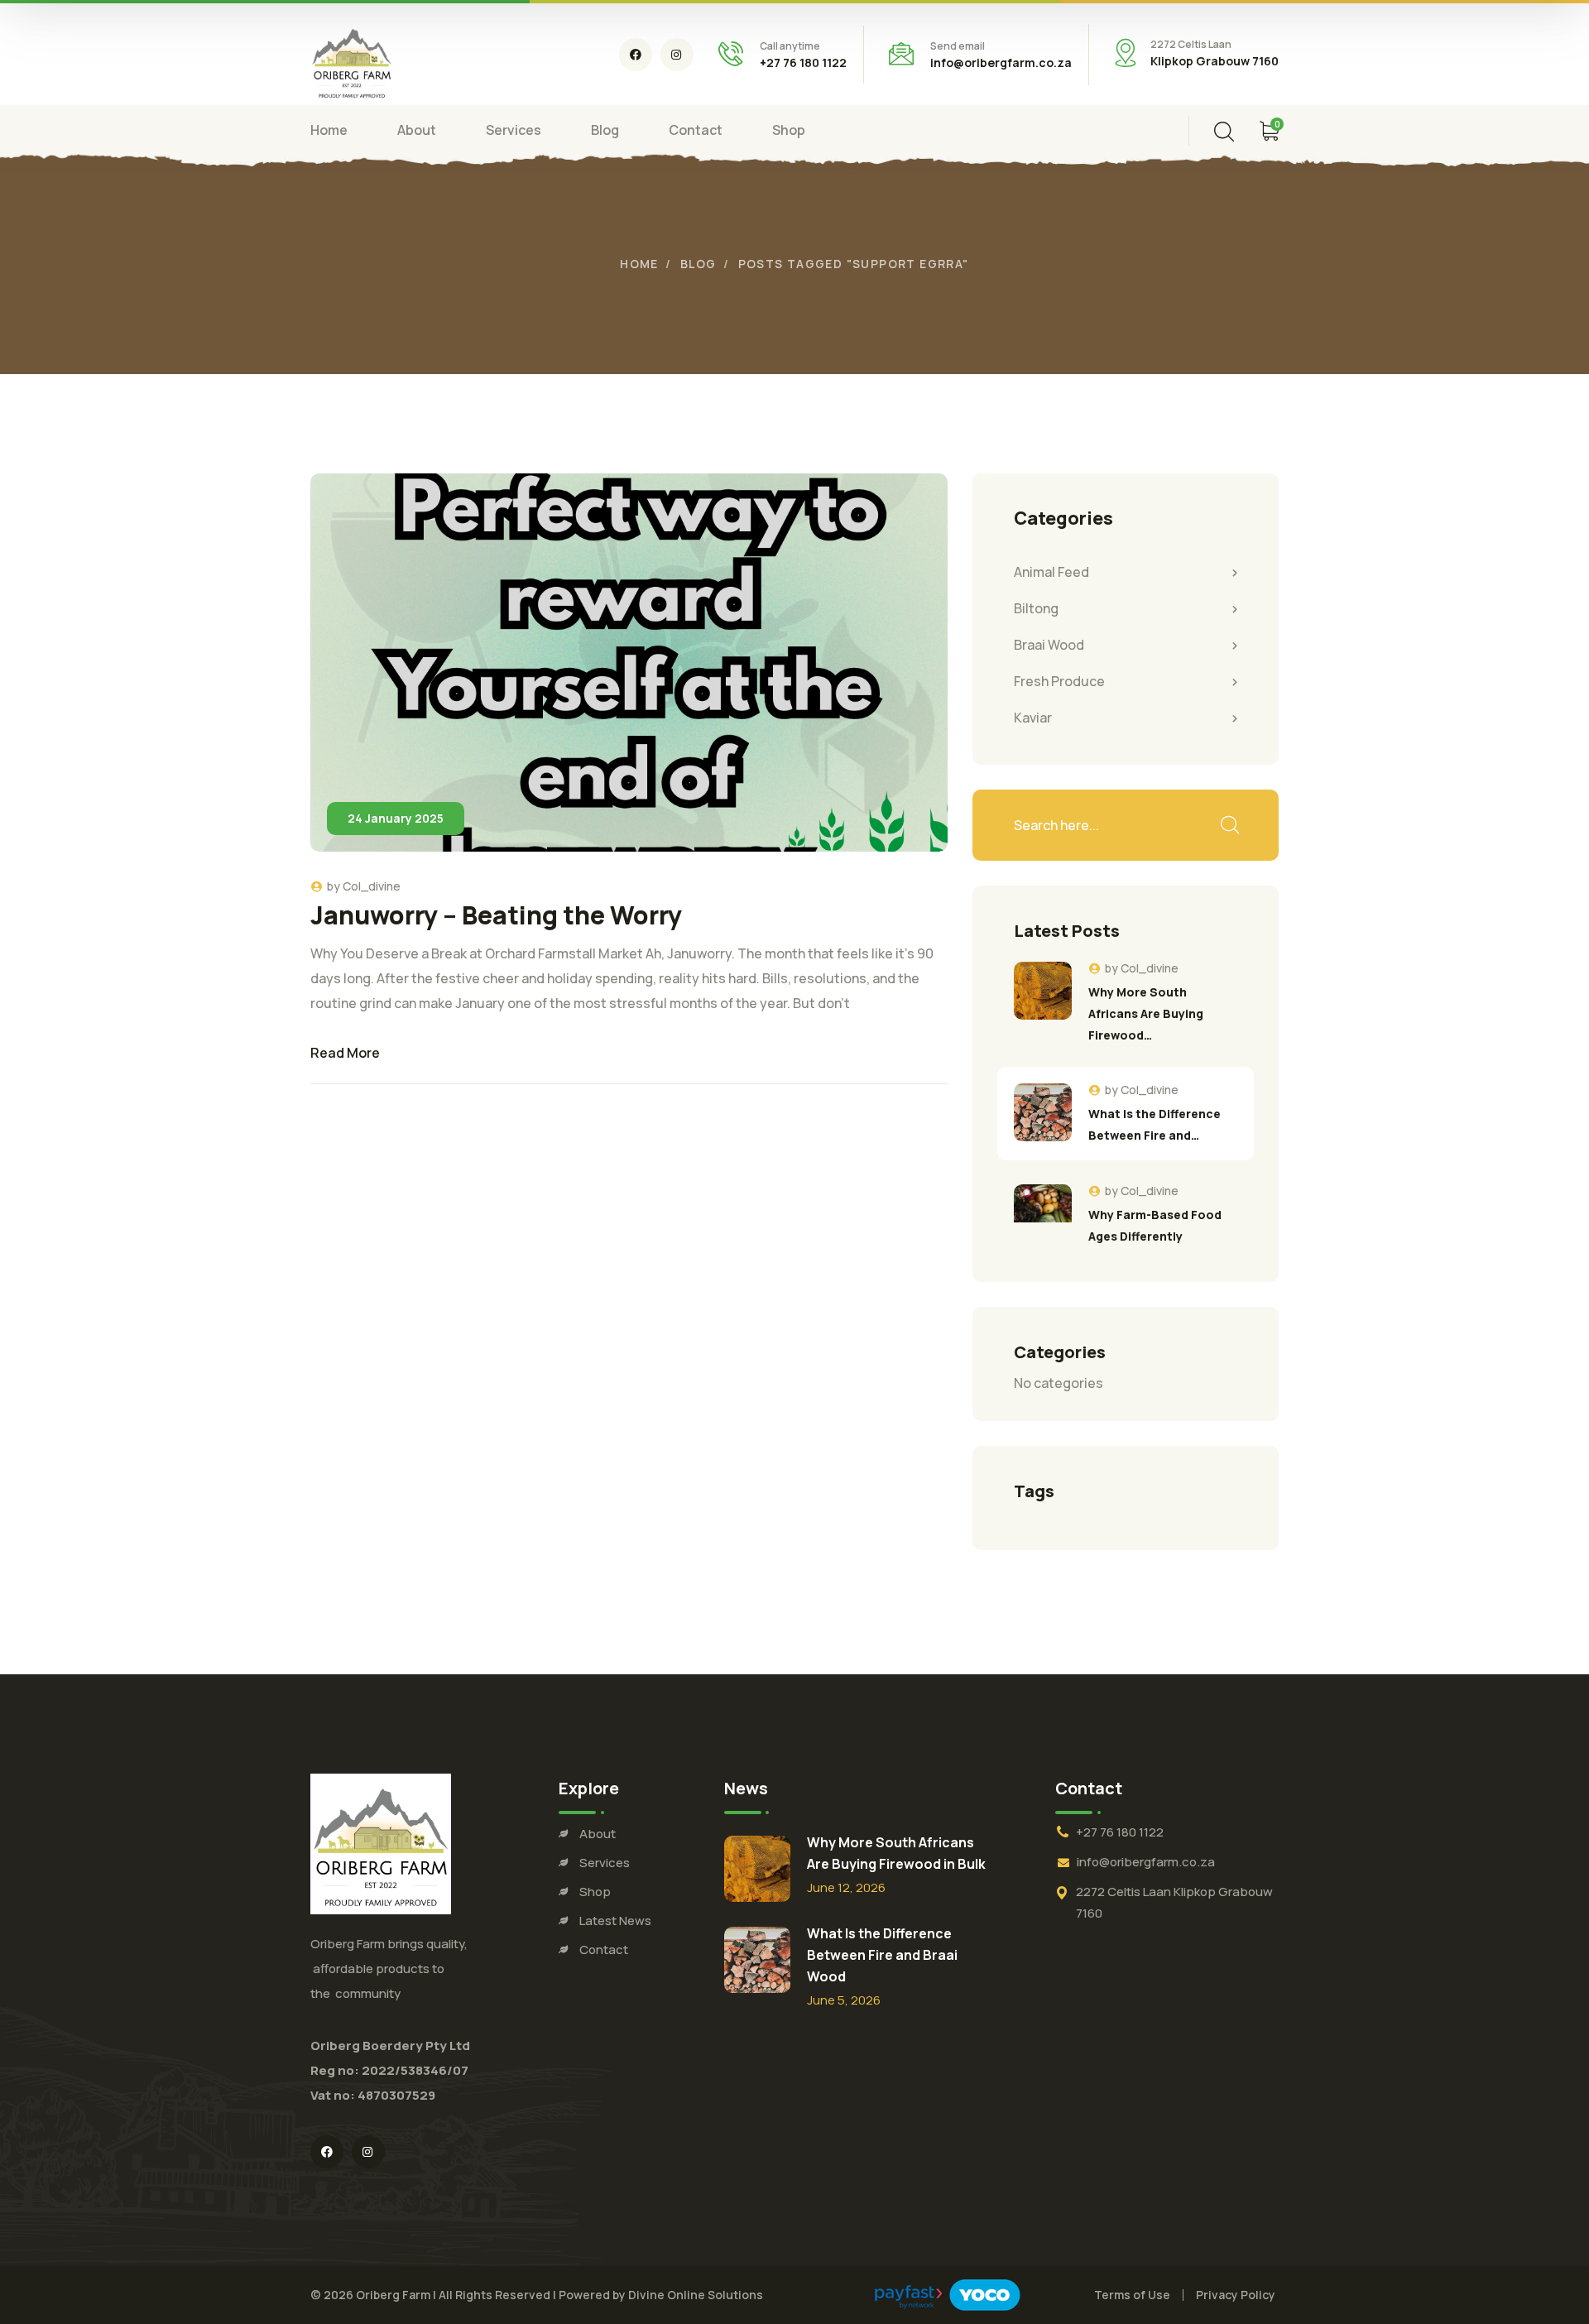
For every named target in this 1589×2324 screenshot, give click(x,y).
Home (639, 264)
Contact (604, 1949)
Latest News (615, 1921)
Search (1229, 825)
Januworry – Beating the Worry (496, 915)
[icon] (636, 55)
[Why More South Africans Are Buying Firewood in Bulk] (1043, 991)
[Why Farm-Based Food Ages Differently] (1043, 1213)
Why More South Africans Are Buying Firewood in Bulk (896, 1853)
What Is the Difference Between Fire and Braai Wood (882, 1955)
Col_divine (372, 886)
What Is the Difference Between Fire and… (1155, 1124)
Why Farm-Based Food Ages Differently (1155, 1225)
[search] (1224, 132)
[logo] (352, 60)
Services (605, 1863)
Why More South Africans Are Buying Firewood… (1146, 1013)
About (598, 1834)
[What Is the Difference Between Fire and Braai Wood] (1043, 1112)
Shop (595, 1892)
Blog (698, 264)
